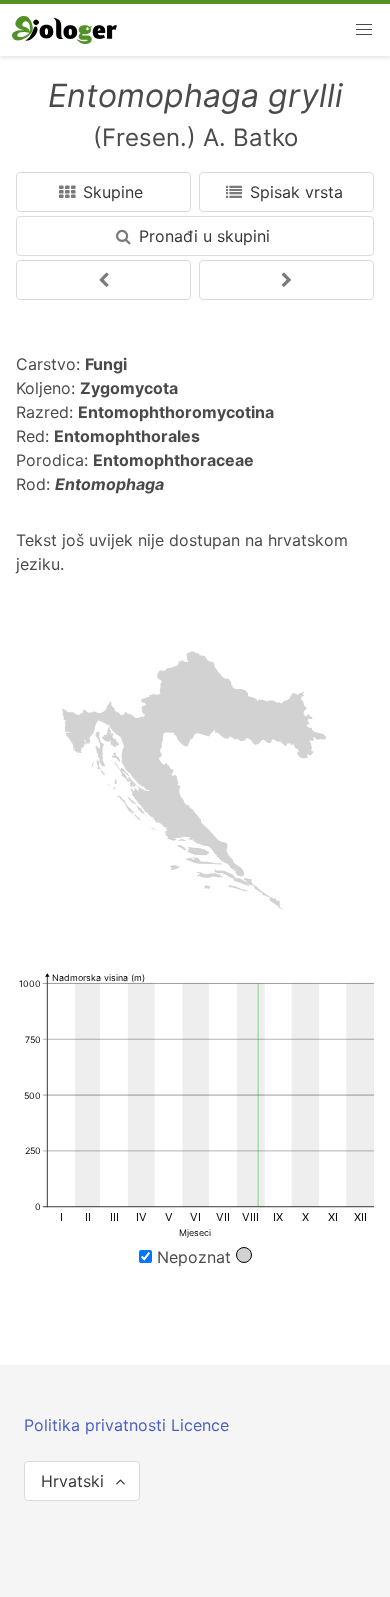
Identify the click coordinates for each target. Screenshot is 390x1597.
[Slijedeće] (103, 280)
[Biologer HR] (64, 30)
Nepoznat (194, 1257)
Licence (200, 1425)
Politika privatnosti (97, 1425)
